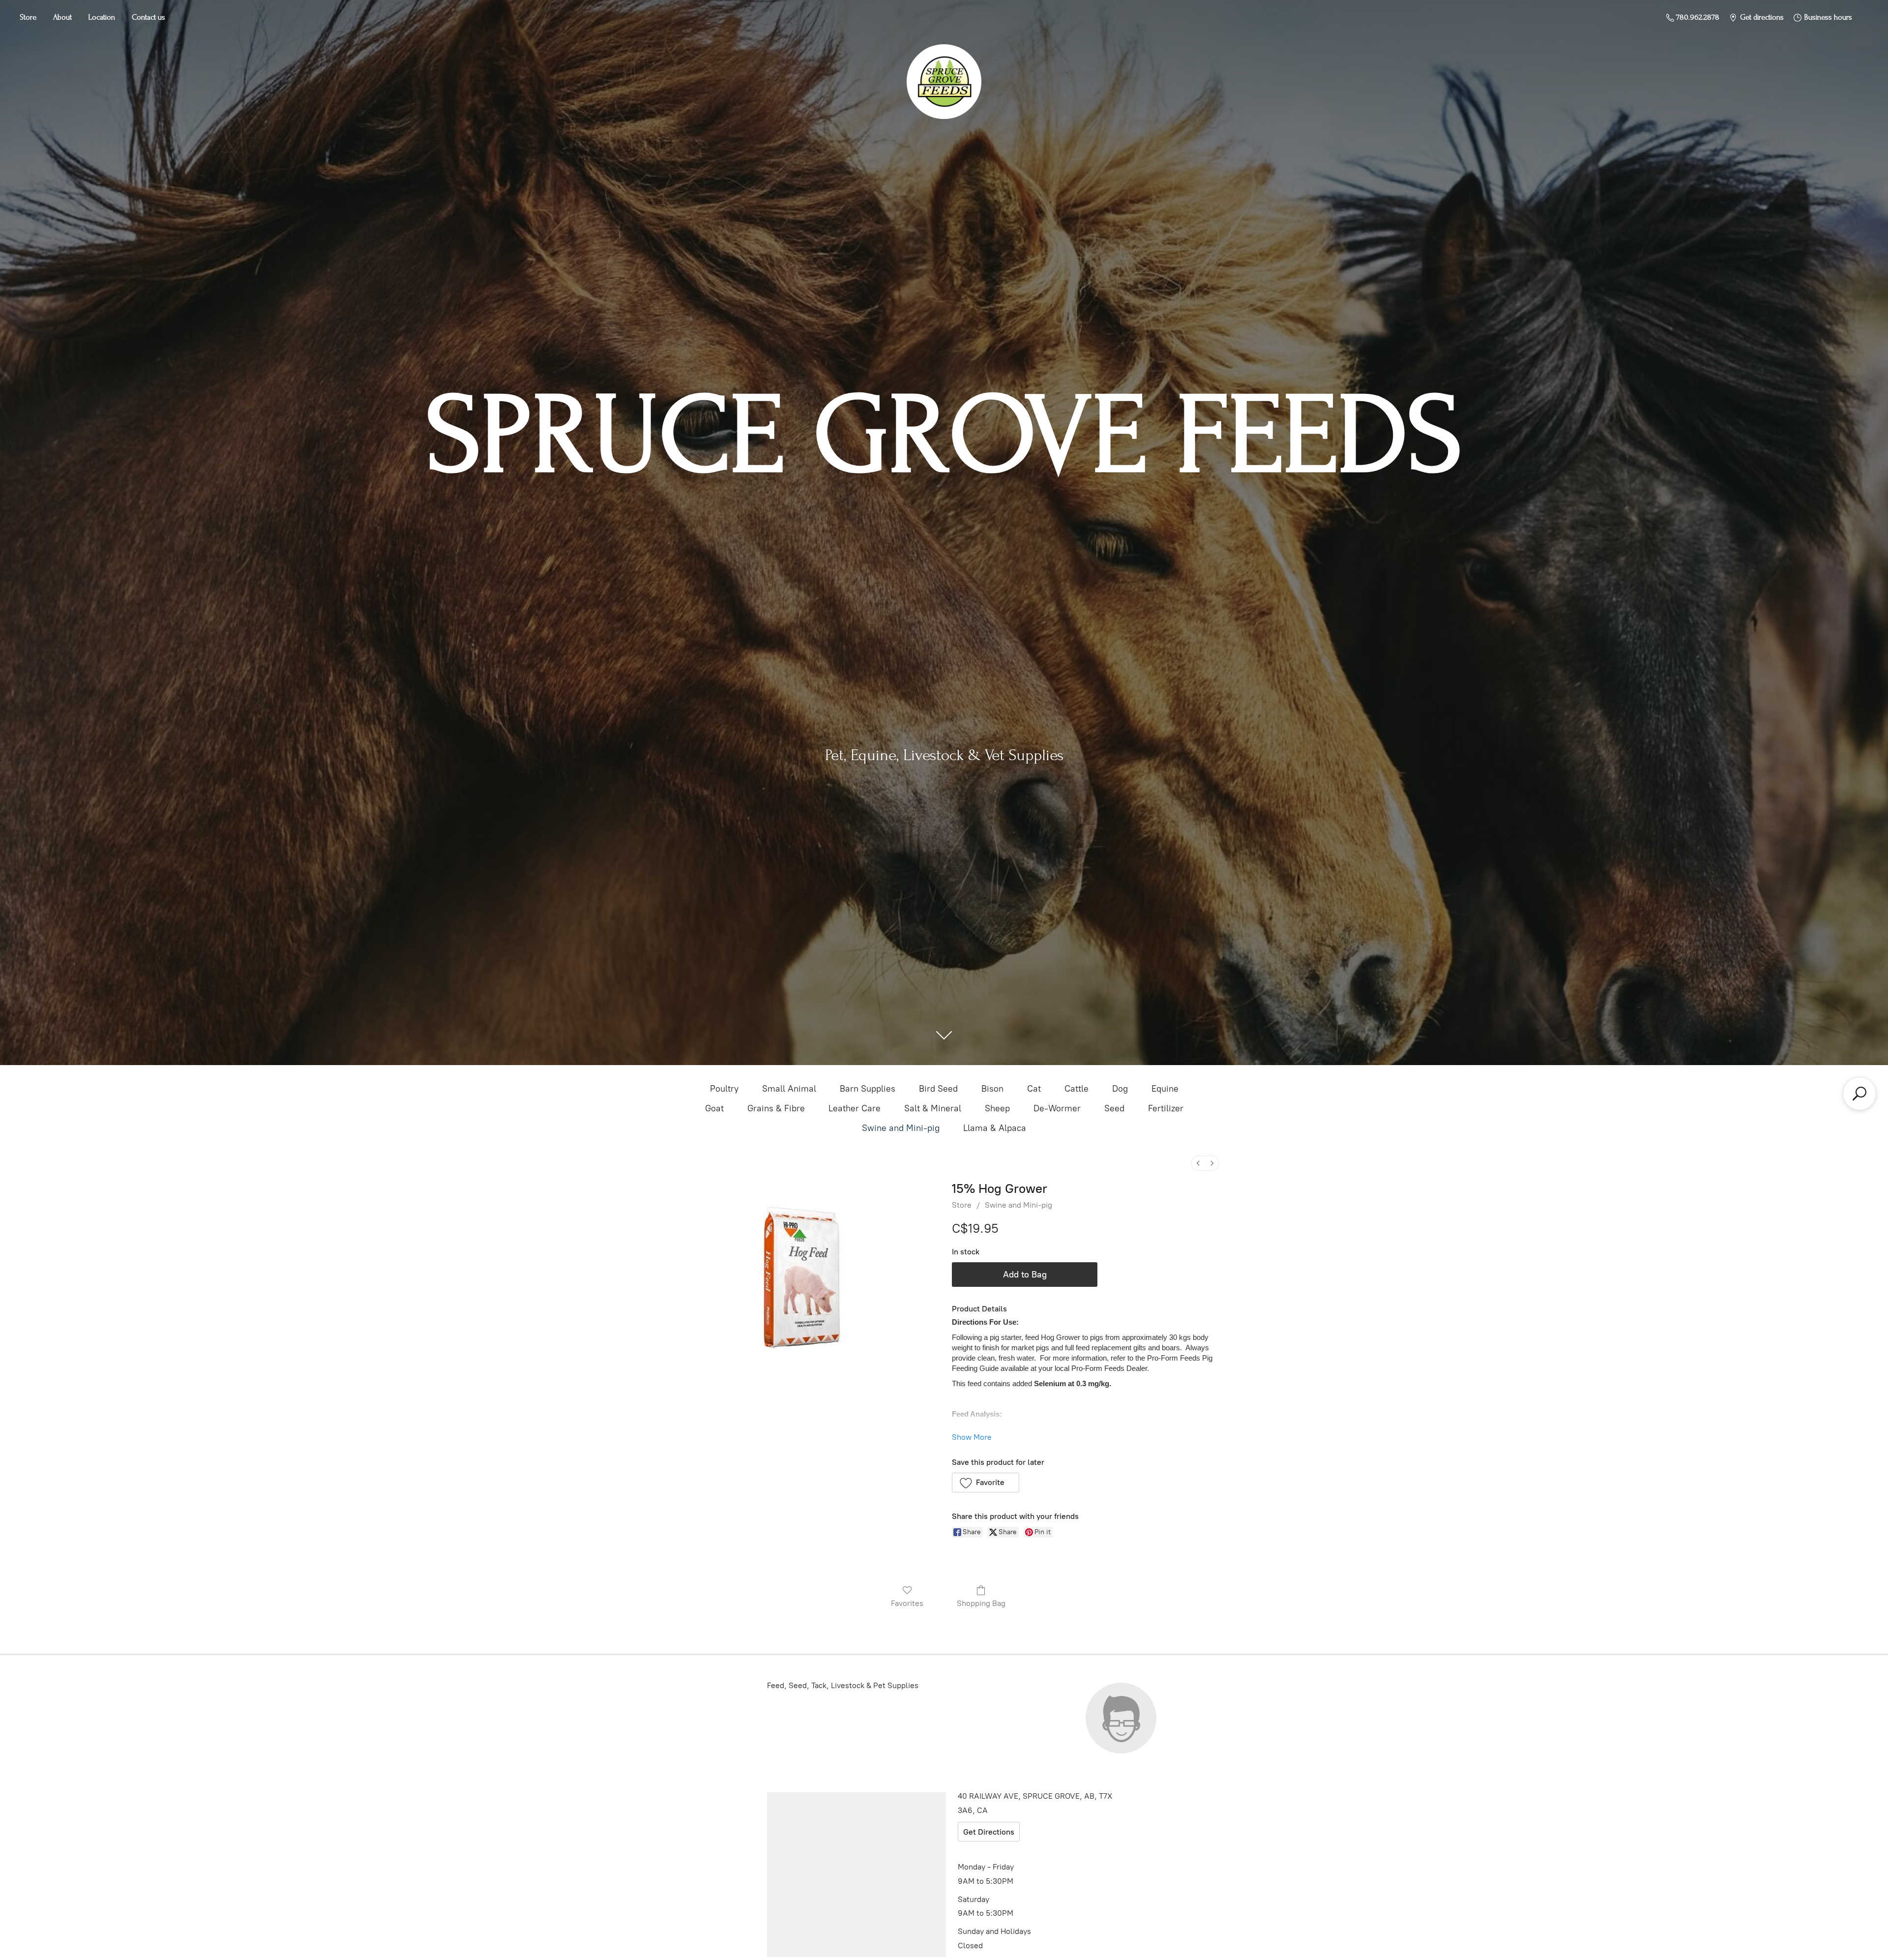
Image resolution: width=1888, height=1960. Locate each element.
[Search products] (1859, 1094)
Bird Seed (938, 1089)
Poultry (724, 1089)
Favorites (907, 1603)
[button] (986, 1483)
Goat (714, 1108)
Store (28, 17)
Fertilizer (1166, 1108)
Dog (1120, 1089)
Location (102, 17)
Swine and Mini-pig (901, 1128)
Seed (1114, 1108)
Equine (1165, 1089)
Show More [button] (972, 1437)
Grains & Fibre (776, 1108)
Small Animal (789, 1089)
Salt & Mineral (933, 1108)
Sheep (997, 1108)
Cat (1034, 1089)
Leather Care (855, 1108)
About (62, 17)
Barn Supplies (868, 1089)
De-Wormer (1057, 1108)
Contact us (148, 17)
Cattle (1077, 1089)
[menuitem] (1198, 1163)
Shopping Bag (981, 1603)
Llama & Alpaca (995, 1128)
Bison (992, 1089)
